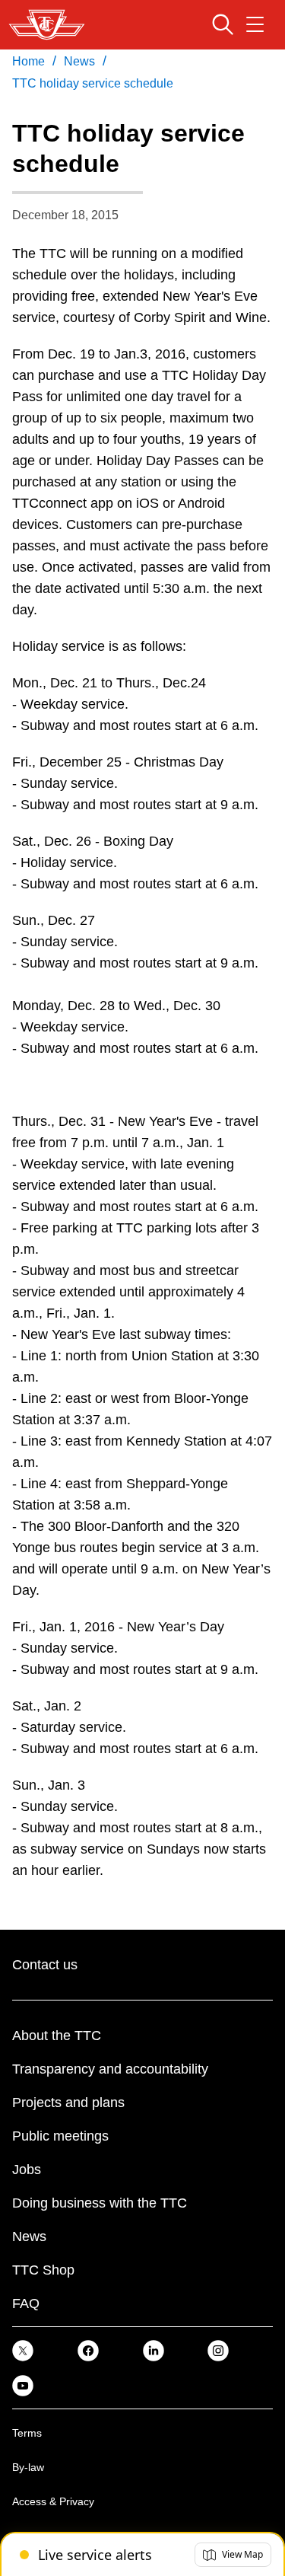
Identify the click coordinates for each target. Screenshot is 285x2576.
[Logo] (47, 25)
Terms (27, 2433)
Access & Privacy (53, 2501)
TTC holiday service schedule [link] (93, 83)
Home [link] (28, 61)
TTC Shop (43, 2270)
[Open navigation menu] (255, 24)
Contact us (45, 1965)
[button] (233, 2555)
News (29, 2236)
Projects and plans (68, 2103)
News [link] (79, 61)
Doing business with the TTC (100, 2203)
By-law (28, 2467)
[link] (23, 2350)
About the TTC (57, 2036)
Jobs (27, 2170)
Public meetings (60, 2136)
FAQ (26, 2303)
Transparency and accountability (110, 2069)
